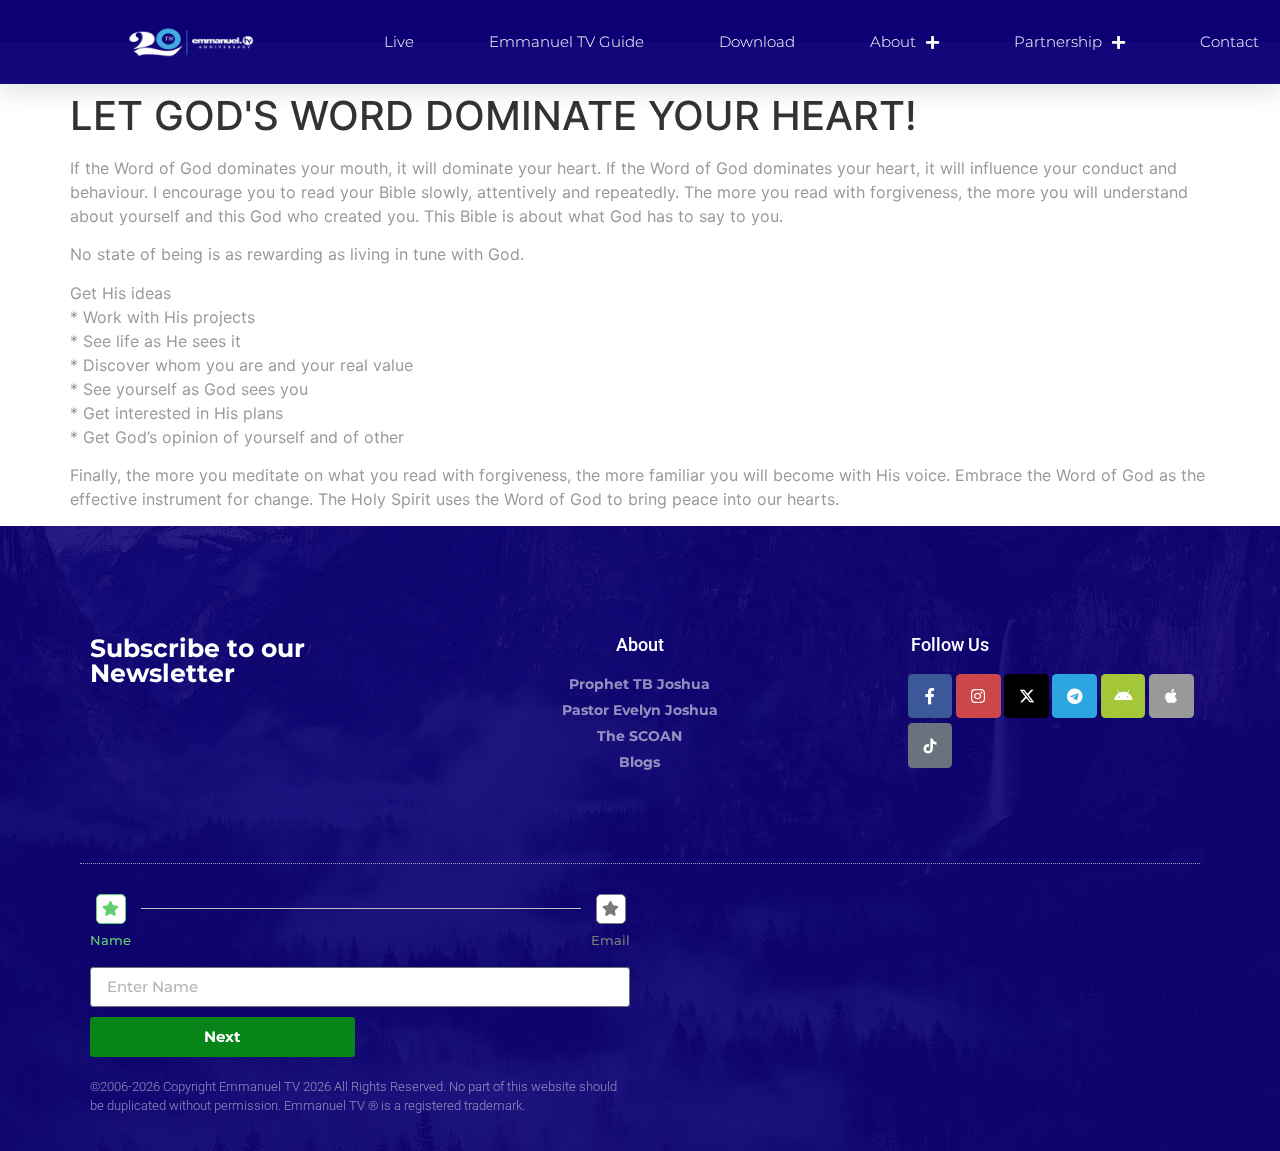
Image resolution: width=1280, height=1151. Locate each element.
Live (399, 41)
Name (110, 940)
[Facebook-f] (930, 696)
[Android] (1123, 696)
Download (757, 41)
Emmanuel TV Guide (566, 41)
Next (222, 1036)
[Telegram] (1074, 696)
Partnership (1058, 41)
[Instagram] (978, 696)
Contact (1229, 41)
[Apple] (1171, 696)
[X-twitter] (1026, 696)
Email (610, 940)
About (893, 41)
